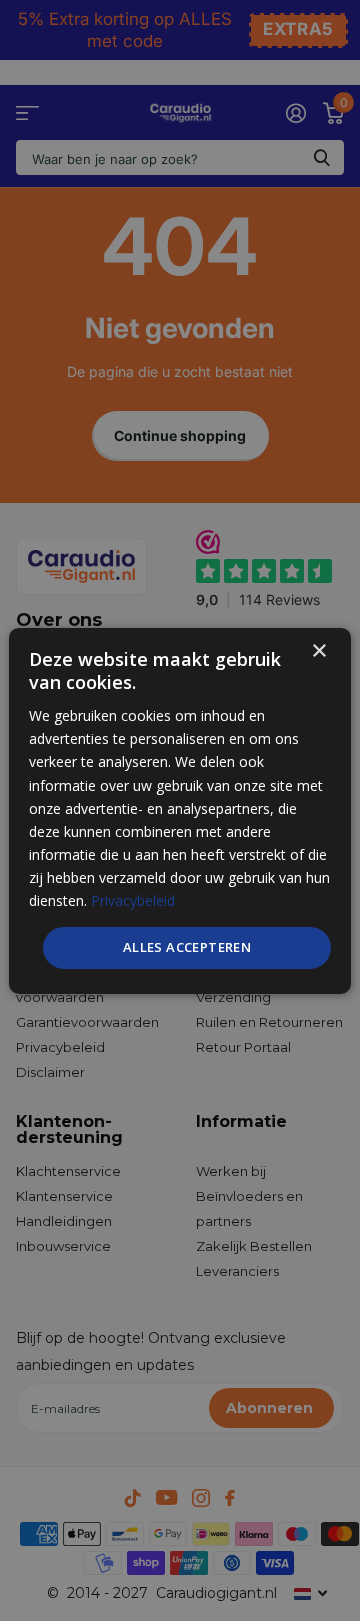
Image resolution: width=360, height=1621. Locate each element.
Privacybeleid (133, 900)
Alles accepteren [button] (187, 947)
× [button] (318, 650)
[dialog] (180, 810)
